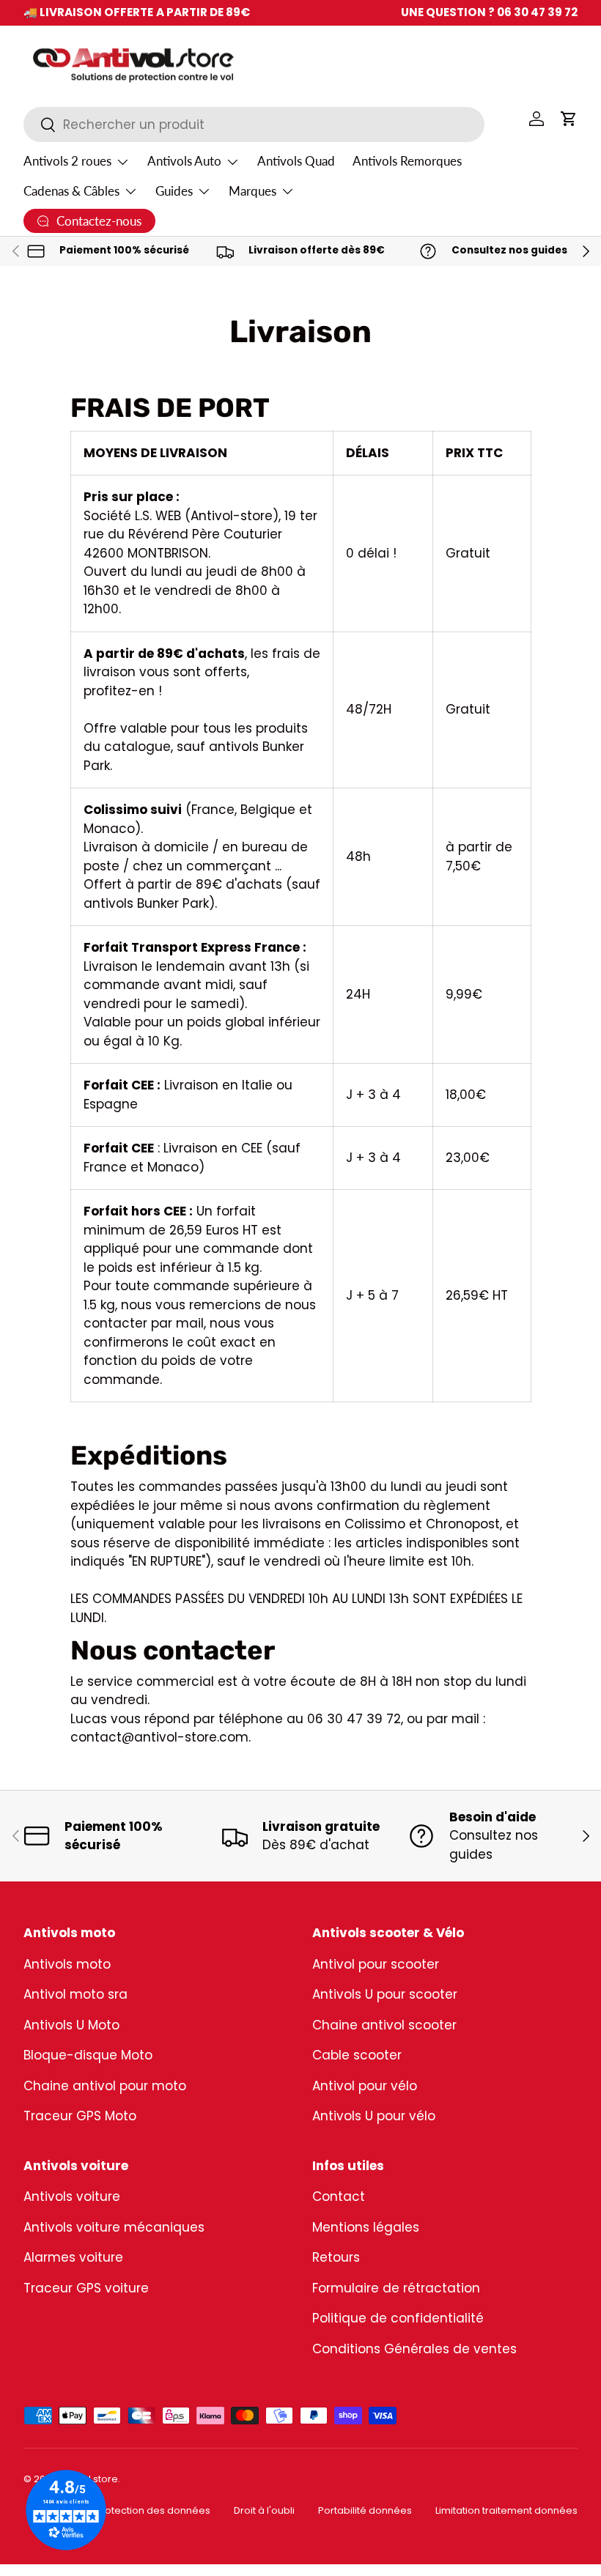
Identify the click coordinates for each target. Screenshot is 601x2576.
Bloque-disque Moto (88, 2055)
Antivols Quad (296, 161)
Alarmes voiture (73, 2257)
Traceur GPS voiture (86, 2288)
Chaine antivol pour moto (105, 2086)
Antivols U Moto (71, 2025)
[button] (569, 119)
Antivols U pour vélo (374, 2116)
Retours (336, 2257)
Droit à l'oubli (264, 2510)
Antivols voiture (72, 2196)
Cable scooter (357, 2055)
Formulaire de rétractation (396, 2288)
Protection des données (153, 2510)
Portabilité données (365, 2510)
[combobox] (254, 125)
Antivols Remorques (407, 161)
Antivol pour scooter (376, 1964)
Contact (339, 2196)
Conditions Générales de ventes (414, 2349)
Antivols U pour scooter (385, 1994)
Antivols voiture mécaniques (114, 2227)
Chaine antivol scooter (384, 2025)
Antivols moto (67, 1964)
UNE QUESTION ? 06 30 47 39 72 (489, 12)
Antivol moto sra (75, 1994)
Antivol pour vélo (365, 2086)
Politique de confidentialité (398, 2318)
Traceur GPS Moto (80, 2116)
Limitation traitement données (506, 2510)
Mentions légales (366, 2227)
